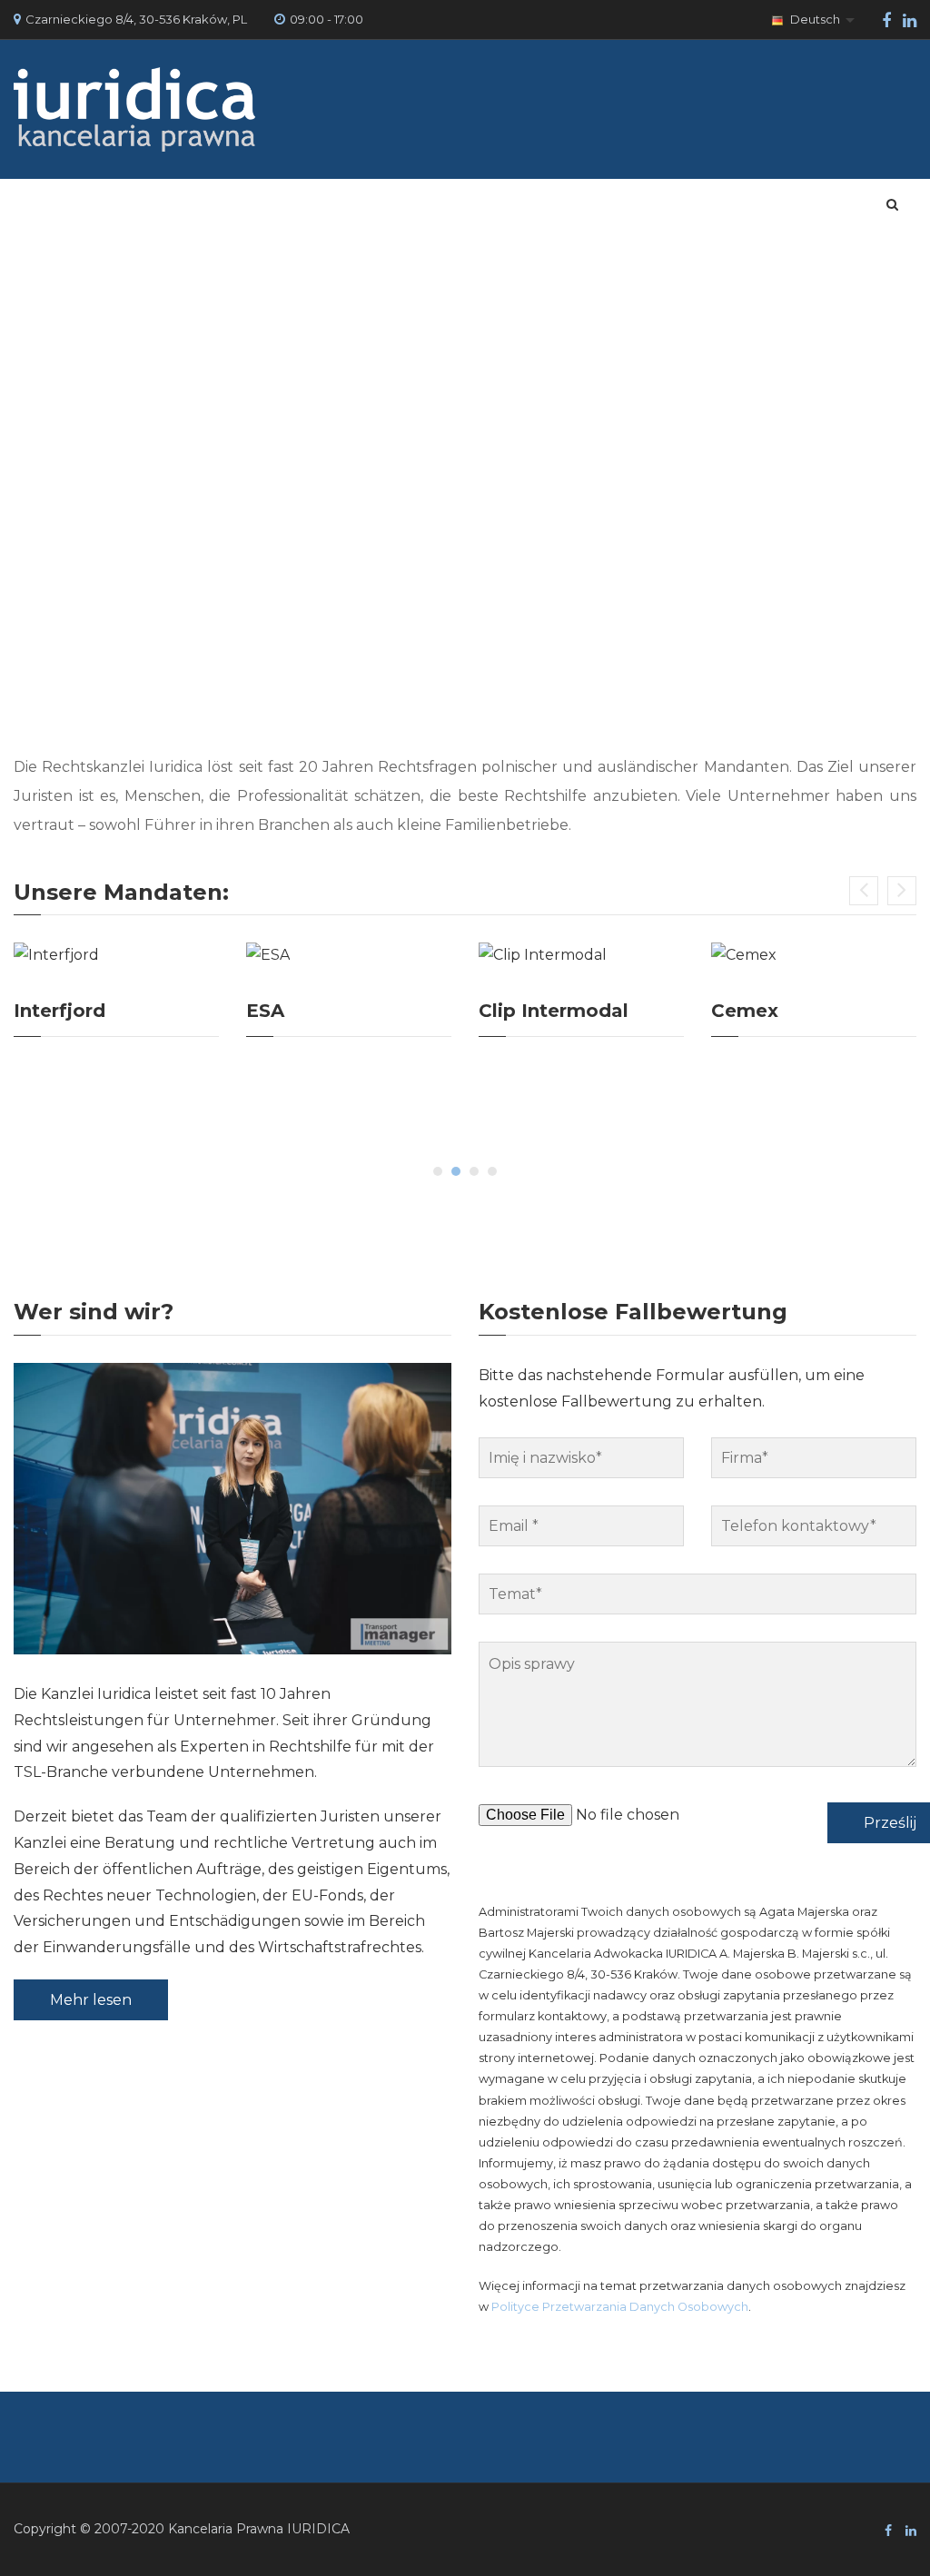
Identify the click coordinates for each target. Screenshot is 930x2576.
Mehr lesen (91, 2000)
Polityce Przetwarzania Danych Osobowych (620, 2307)
